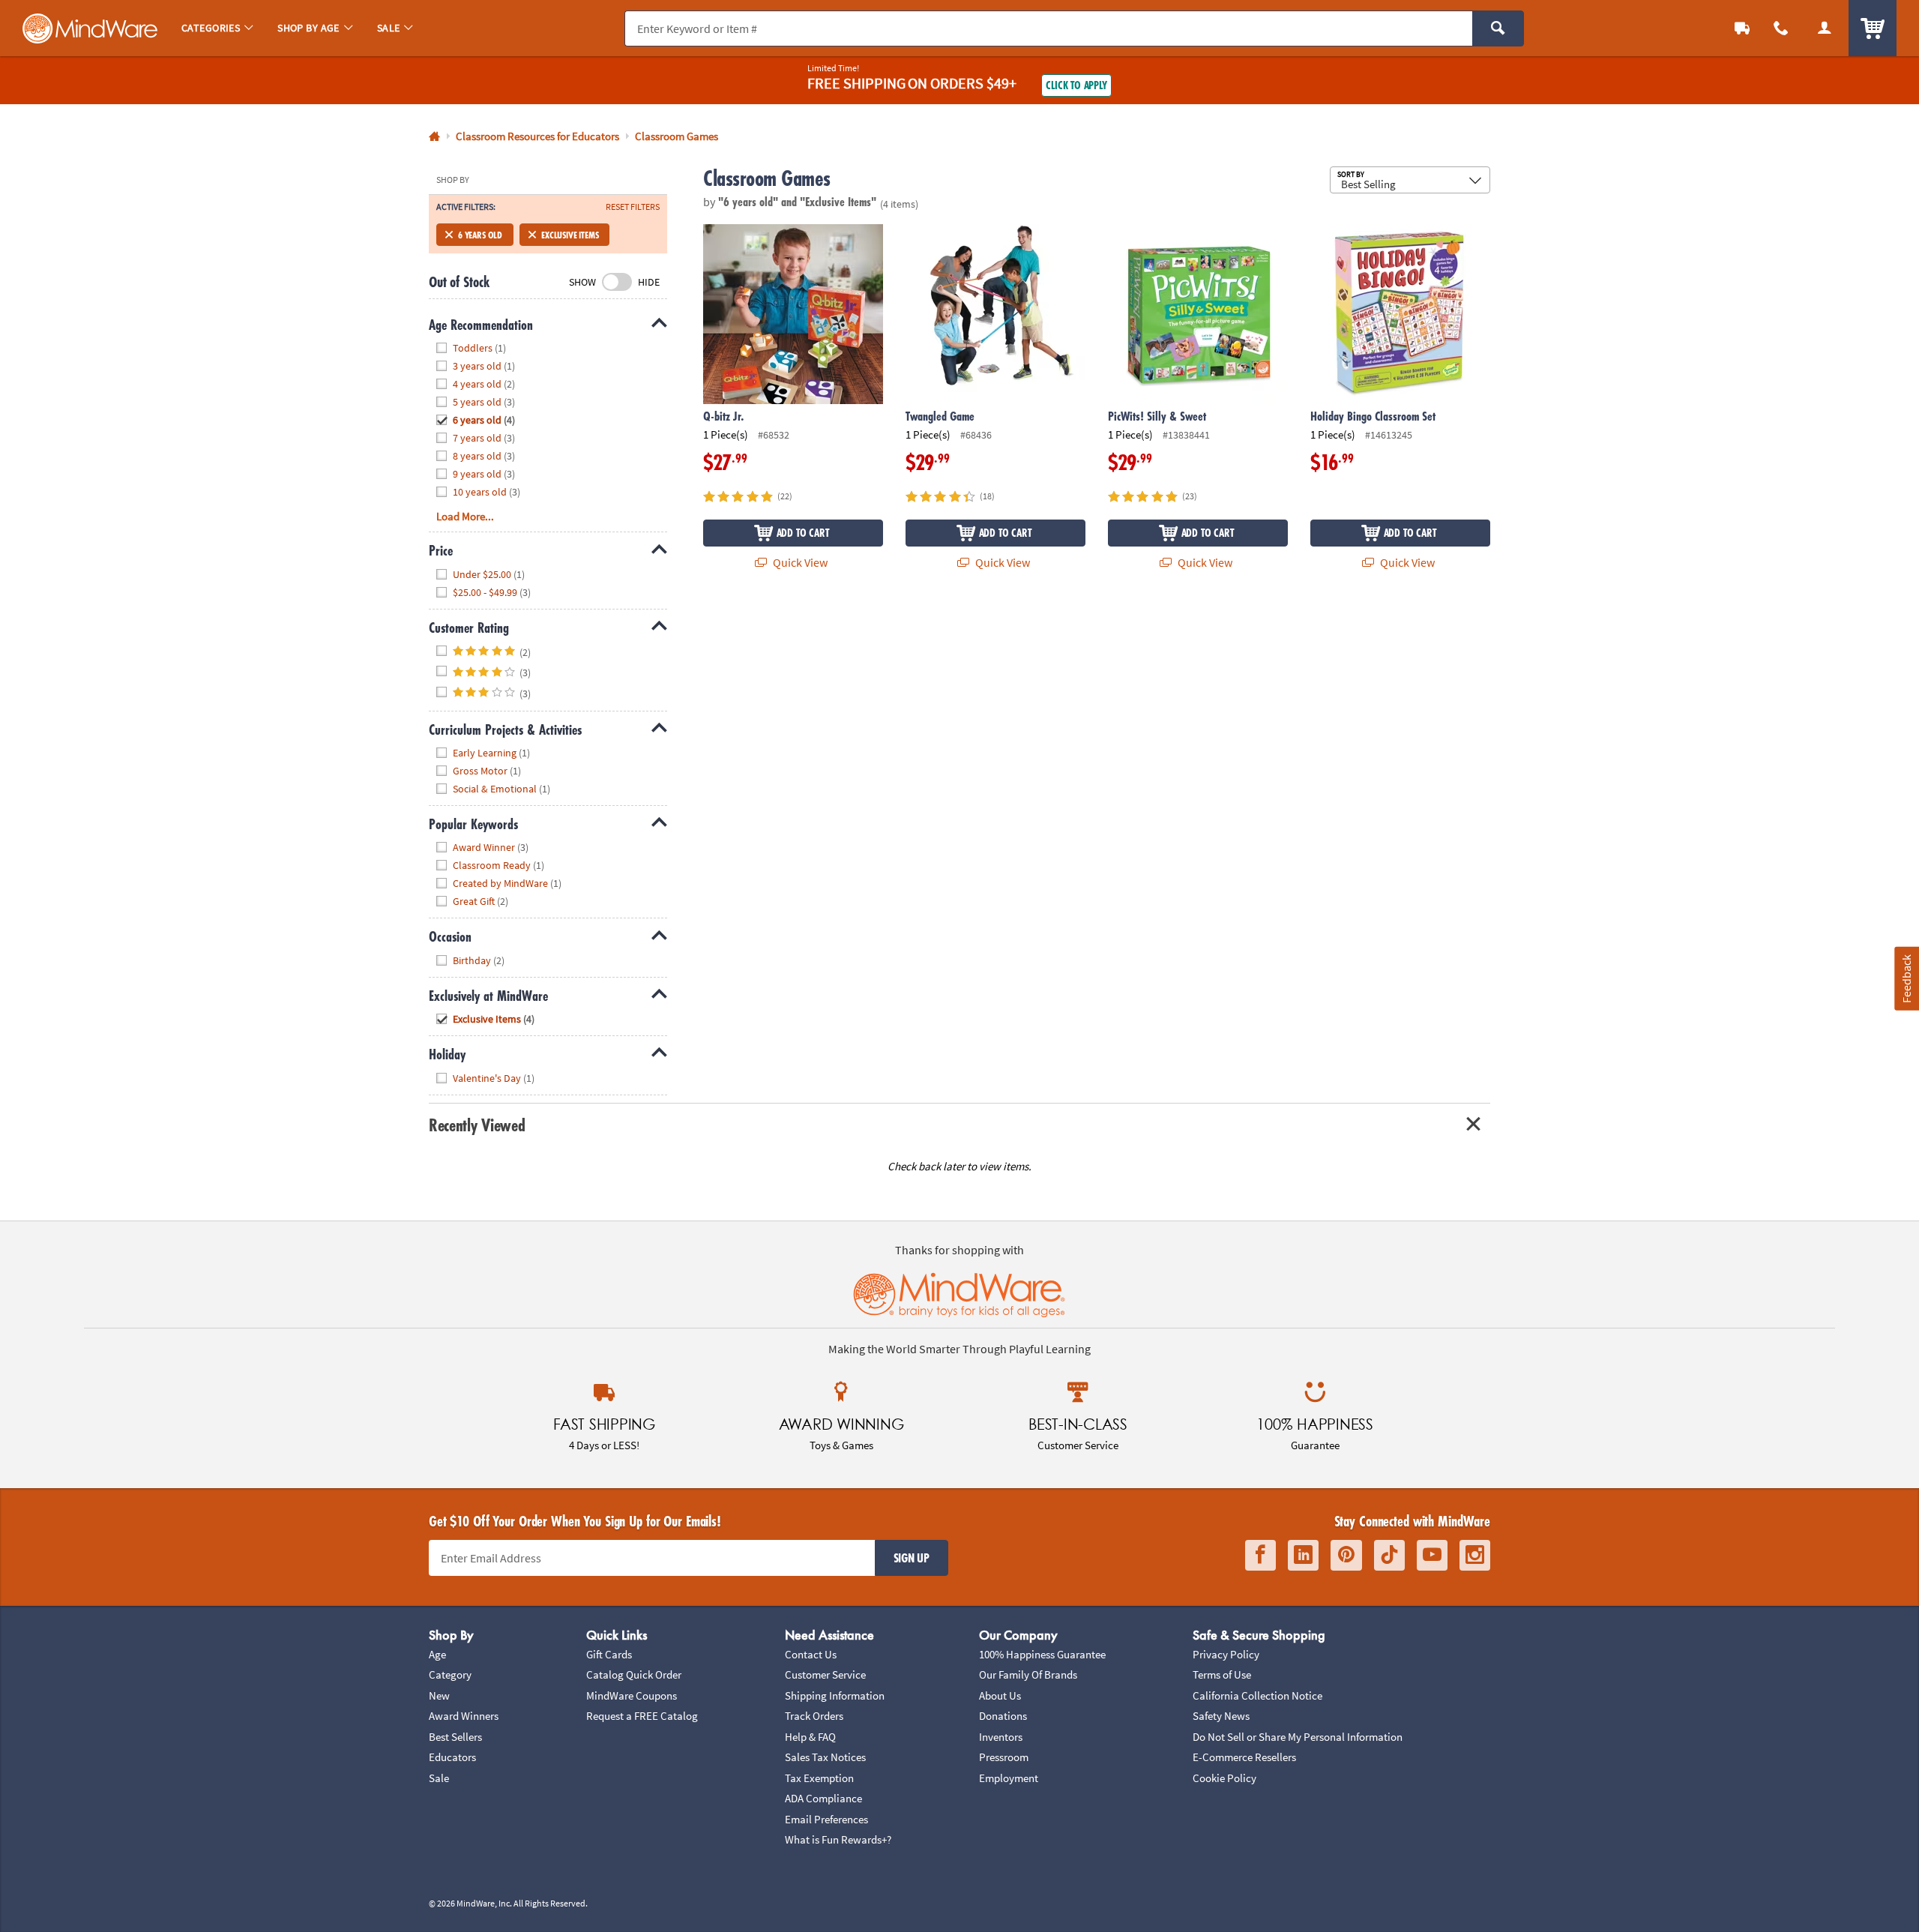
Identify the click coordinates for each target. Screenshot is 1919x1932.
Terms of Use (1222, 1674)
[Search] (1498, 28)
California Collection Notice (1257, 1695)
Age (437, 1654)
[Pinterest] (1346, 1555)
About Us (1000, 1695)
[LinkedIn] (1303, 1555)
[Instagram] (1475, 1555)
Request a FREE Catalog (642, 1716)
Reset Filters (633, 207)
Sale (439, 1778)
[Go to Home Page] (434, 137)
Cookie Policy (1224, 1778)
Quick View (799, 562)
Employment (1009, 1778)
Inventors (1001, 1737)
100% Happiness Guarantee (1042, 1654)
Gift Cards (609, 1654)
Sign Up (912, 1558)
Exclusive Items (570, 235)
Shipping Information (835, 1695)
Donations (1003, 1716)
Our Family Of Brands (1028, 1674)
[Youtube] (1432, 1555)
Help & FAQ (810, 1737)
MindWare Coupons (632, 1695)
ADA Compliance (823, 1798)
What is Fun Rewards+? (838, 1839)
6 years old (480, 235)
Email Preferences (826, 1819)
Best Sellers (455, 1737)
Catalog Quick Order (634, 1674)
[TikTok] (1389, 1555)
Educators (452, 1757)
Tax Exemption (819, 1778)
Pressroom (1004, 1757)
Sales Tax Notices (825, 1757)
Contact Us (811, 1654)
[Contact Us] (1781, 28)
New (439, 1695)
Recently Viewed (477, 1125)
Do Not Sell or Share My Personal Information (1298, 1737)
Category (450, 1674)
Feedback (1906, 978)
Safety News (1221, 1716)
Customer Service (825, 1674)
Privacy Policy (1226, 1654)
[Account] (1825, 28)
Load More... (465, 516)
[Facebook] (1260, 1555)
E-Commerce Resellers (1244, 1757)
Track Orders (814, 1716)
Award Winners (464, 1716)
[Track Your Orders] (1742, 28)
